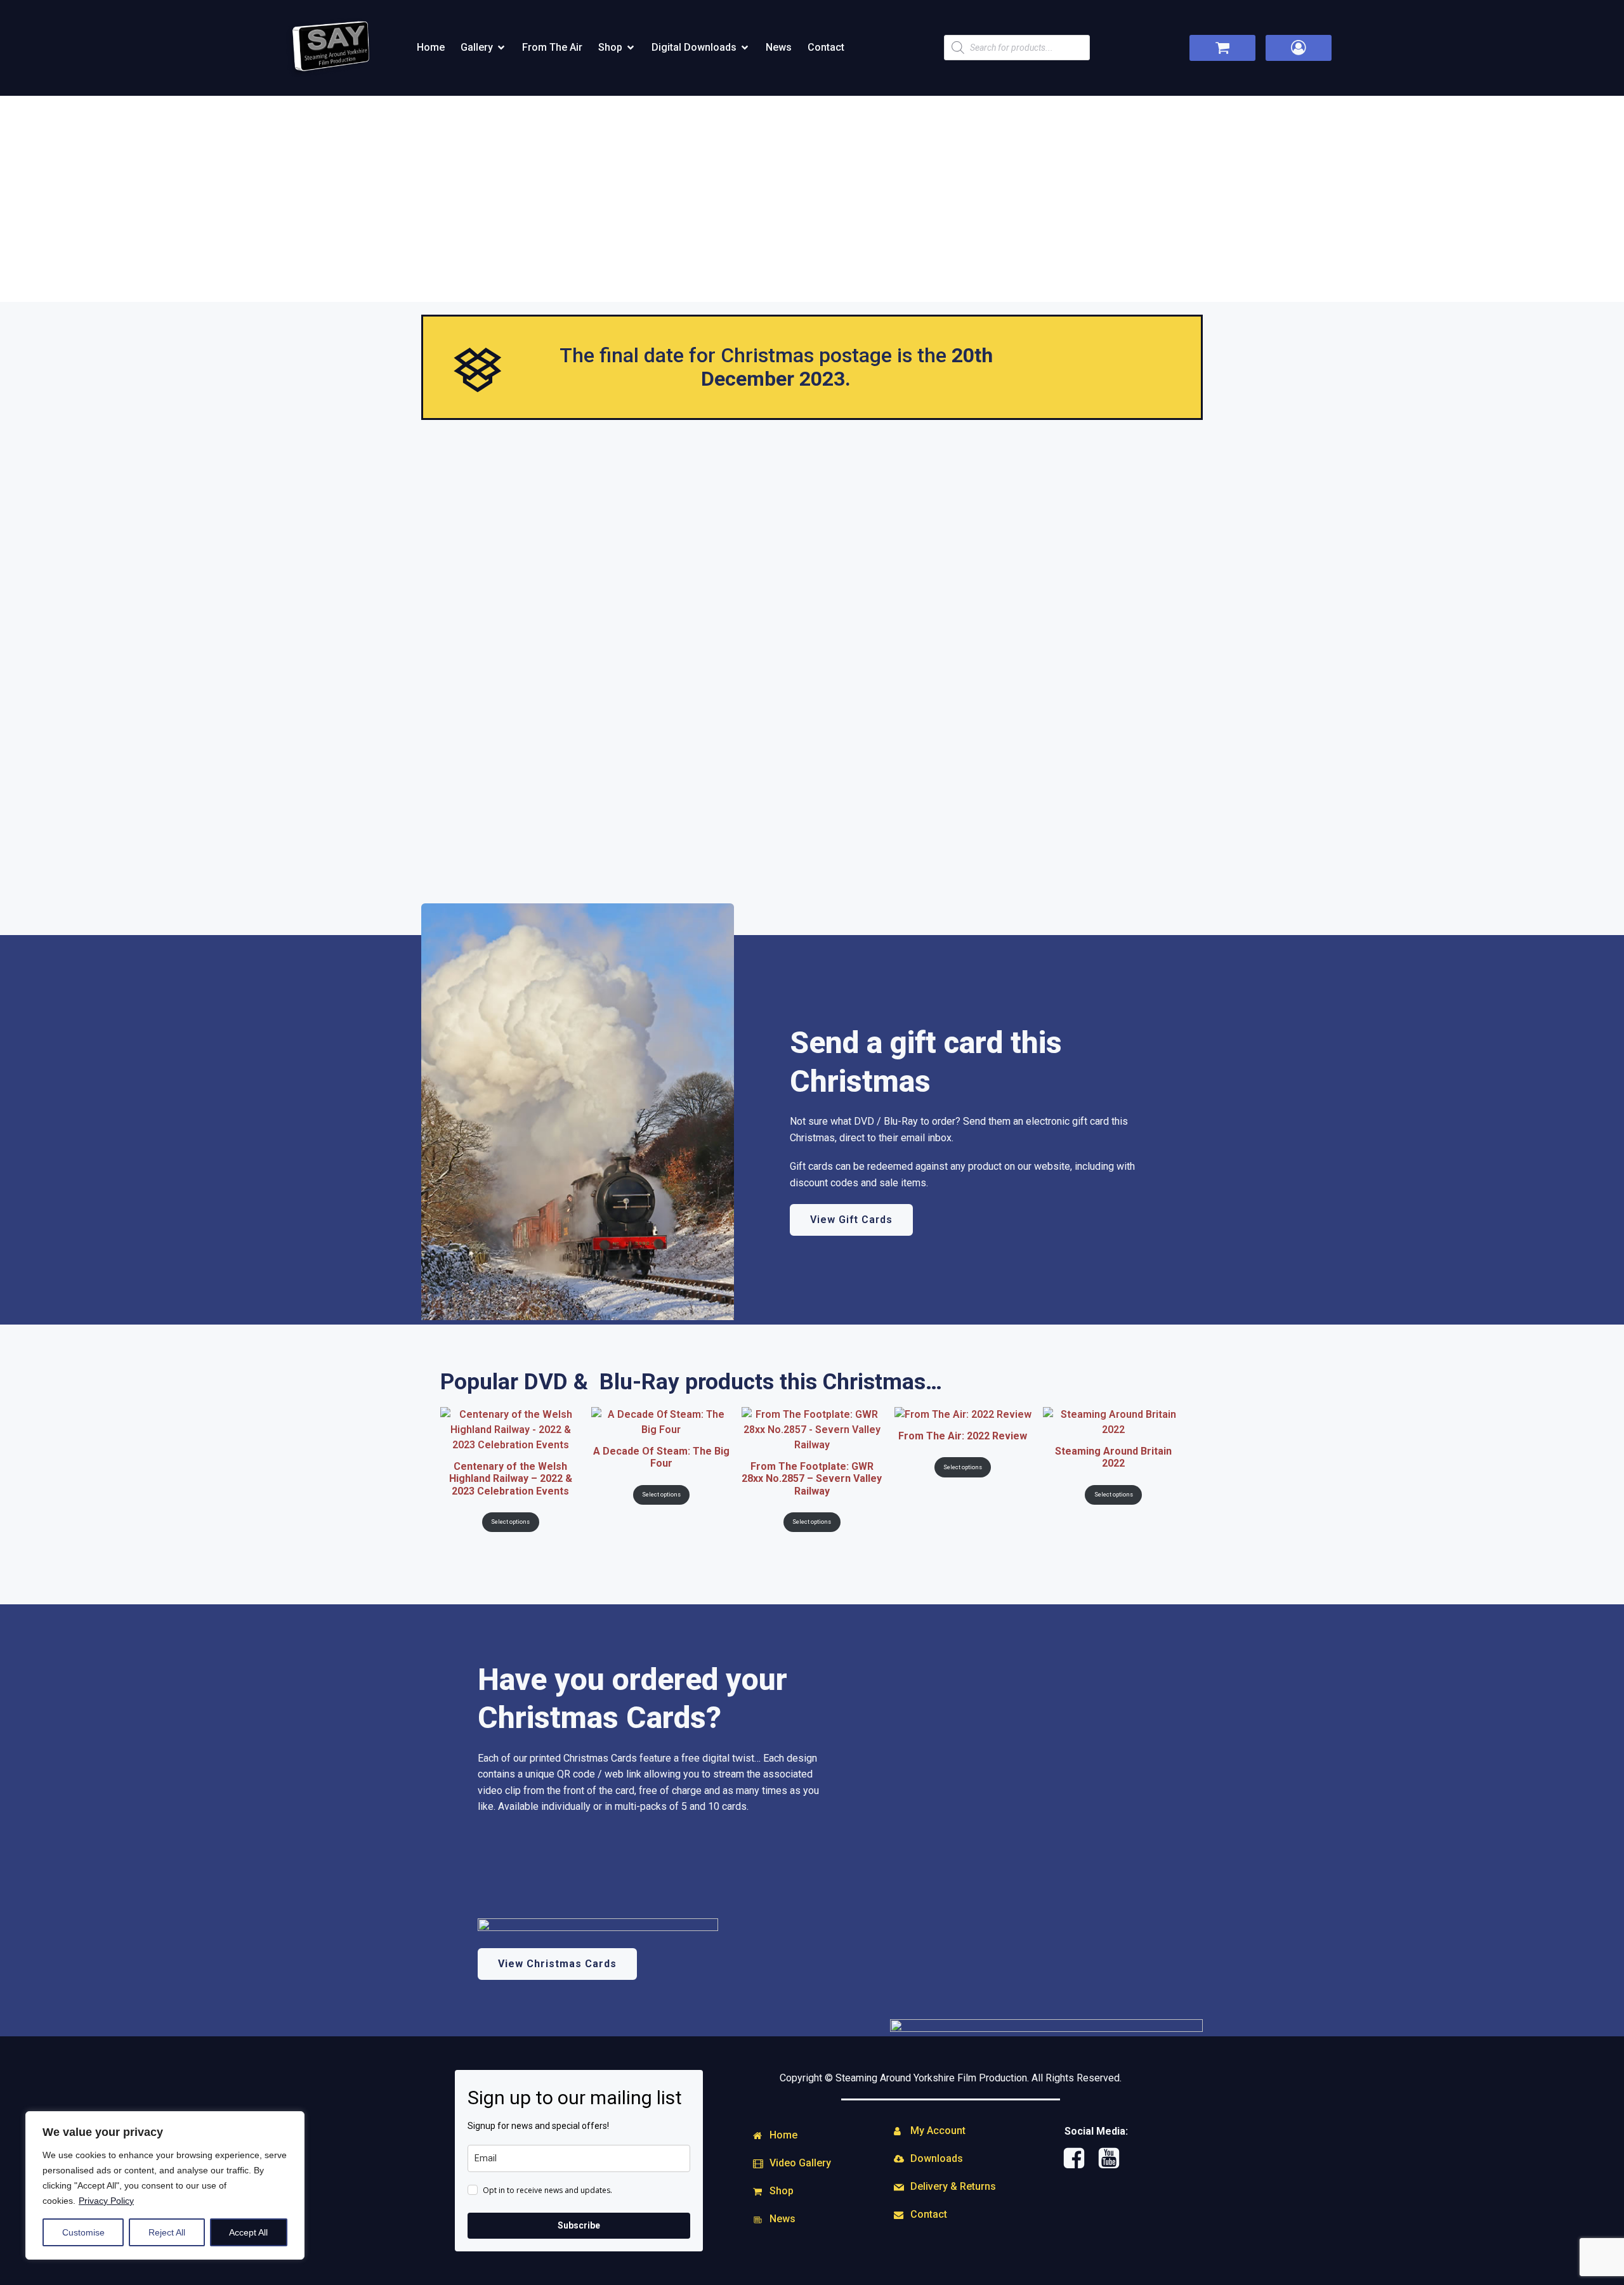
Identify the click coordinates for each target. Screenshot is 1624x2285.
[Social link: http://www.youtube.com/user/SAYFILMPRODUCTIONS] (1114, 2159)
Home (431, 47)
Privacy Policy (106, 2201)
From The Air (552, 47)
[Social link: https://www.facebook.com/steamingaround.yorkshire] (1079, 2159)
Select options (510, 1522)
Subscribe (579, 2225)
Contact (826, 47)
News (779, 47)
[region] (165, 2185)
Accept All (248, 2232)
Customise (83, 2232)
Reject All (167, 2232)
